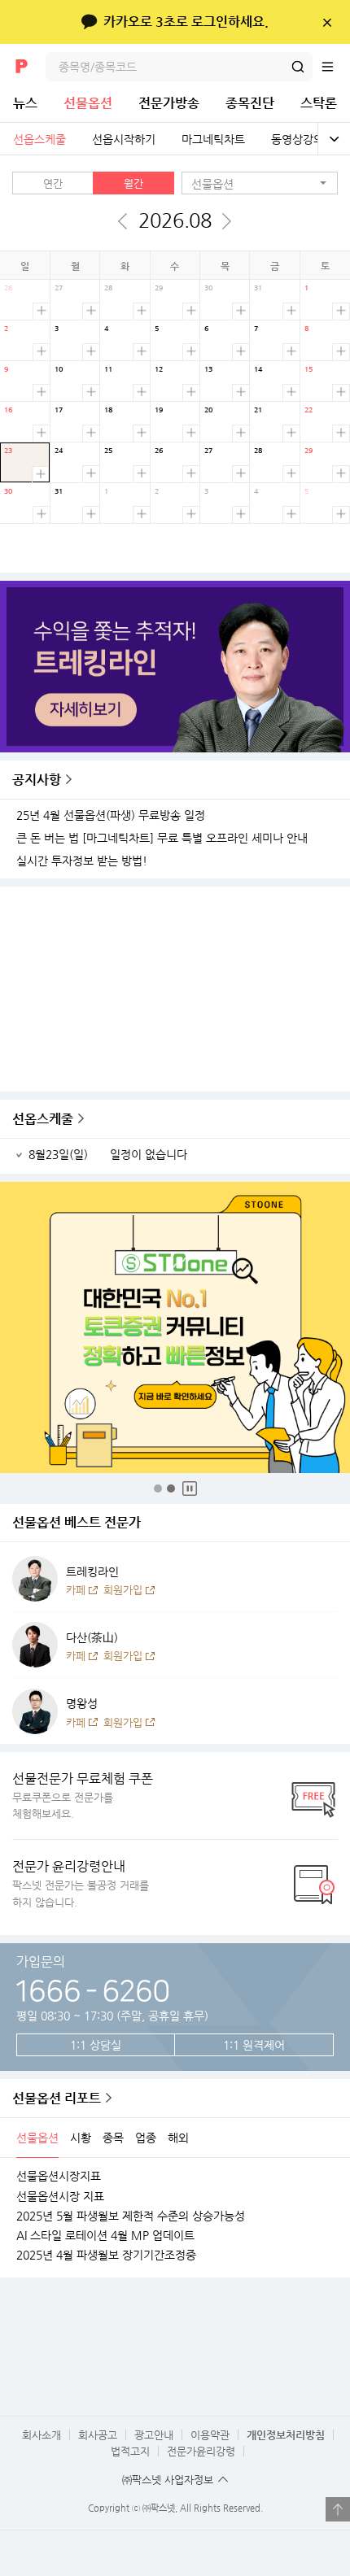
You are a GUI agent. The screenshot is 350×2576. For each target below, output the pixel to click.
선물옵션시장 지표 (60, 2196)
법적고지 (130, 2451)
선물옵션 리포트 (57, 2098)
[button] (260, 183)
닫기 (327, 22)
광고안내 (154, 2435)
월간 (133, 183)
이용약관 (210, 2435)
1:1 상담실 (96, 2045)
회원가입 (123, 1590)
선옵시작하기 (124, 139)
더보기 (41, 311)
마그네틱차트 (213, 139)
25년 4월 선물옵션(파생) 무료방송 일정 (111, 815)
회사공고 (98, 2435)
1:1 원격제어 (254, 2045)
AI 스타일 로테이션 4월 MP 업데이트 (105, 2235)
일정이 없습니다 (149, 1155)
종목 (113, 2138)
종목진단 (250, 103)
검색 (298, 67)
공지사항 (37, 780)
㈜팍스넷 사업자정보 (168, 2480)
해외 (178, 2138)
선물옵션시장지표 (59, 2176)
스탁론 (319, 103)
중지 (190, 1489)
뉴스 (25, 103)
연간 (53, 183)
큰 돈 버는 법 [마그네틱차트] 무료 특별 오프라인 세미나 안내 (162, 838)
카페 (76, 1590)
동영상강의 (297, 139)
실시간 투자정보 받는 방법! (82, 861)
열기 (338, 2509)
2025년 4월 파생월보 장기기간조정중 (106, 2255)
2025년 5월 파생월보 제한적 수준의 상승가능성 (131, 2216)
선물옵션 (88, 103)
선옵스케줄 (39, 139)
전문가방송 (169, 103)
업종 (146, 2138)
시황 (81, 2138)
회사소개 (42, 2435)
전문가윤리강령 (201, 2451)
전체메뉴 (335, 67)
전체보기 (334, 139)
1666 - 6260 (92, 1989)
